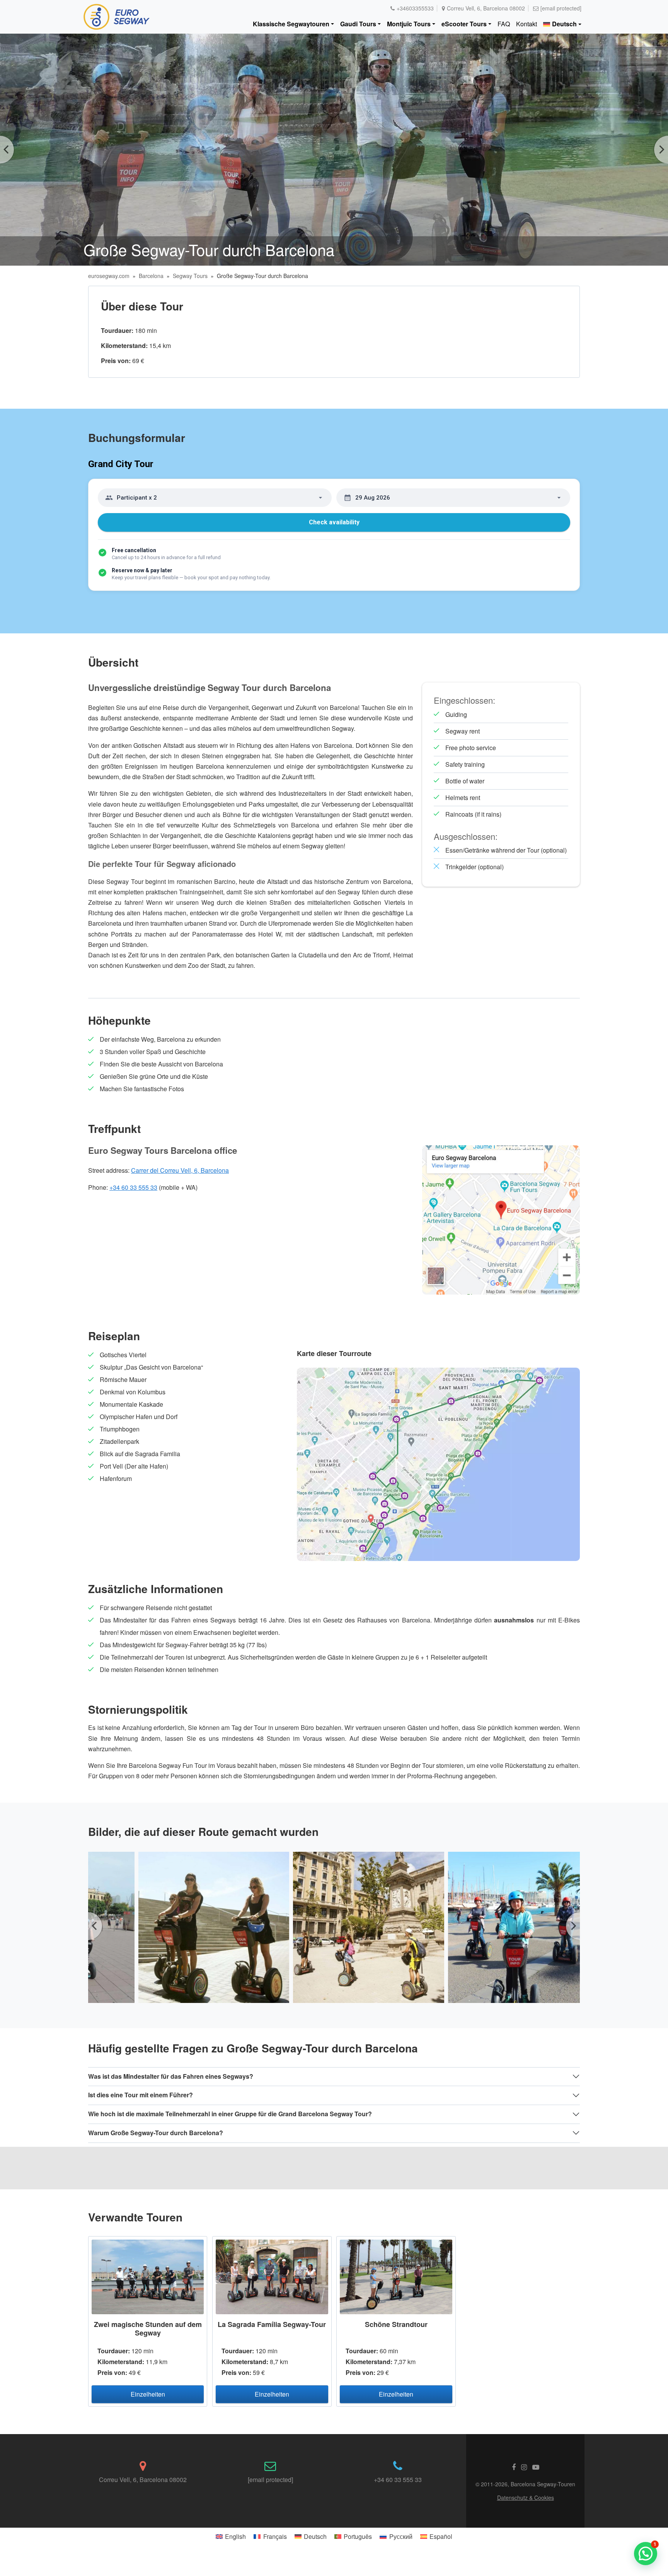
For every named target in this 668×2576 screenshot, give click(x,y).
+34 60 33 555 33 (133, 1187)
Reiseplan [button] (114, 1336)
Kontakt (527, 24)
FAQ (504, 24)
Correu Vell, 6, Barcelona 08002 (486, 8)
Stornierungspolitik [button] (138, 1709)
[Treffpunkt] (501, 1219)
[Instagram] (524, 2467)
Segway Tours (190, 276)
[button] (646, 2554)
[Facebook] (514, 2467)
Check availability (334, 522)
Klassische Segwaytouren (291, 24)
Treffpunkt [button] (114, 1128)
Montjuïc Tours (409, 24)
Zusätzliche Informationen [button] (156, 1589)
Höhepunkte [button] (119, 1020)
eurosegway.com (109, 276)
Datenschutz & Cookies (526, 2498)
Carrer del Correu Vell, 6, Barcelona (180, 1170)
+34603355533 (415, 8)
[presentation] (95, 1926)
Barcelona (151, 276)
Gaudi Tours (358, 24)
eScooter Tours (464, 24)
